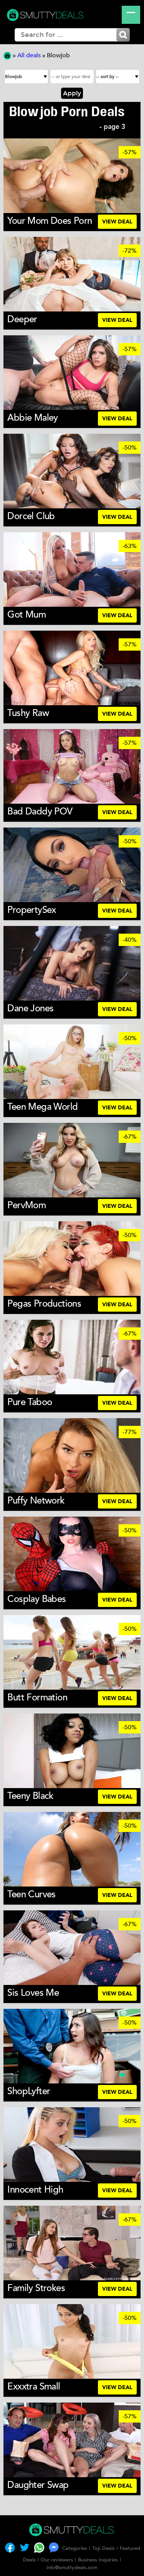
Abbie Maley (32, 418)
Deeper (22, 319)
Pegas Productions (44, 1304)
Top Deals (103, 2548)
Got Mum (26, 615)
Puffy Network (36, 1501)
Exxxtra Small (34, 2387)
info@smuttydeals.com (72, 2568)
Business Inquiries (98, 2560)
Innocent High (35, 2190)
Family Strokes (36, 2288)
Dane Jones (30, 1008)
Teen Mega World (42, 1107)
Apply (72, 93)
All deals (29, 55)
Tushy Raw (28, 713)
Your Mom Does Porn (50, 221)
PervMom (26, 1205)
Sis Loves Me (33, 1993)
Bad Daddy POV (40, 812)
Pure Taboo (30, 1402)
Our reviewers (57, 2560)
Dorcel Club (31, 516)
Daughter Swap (38, 2485)
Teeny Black (30, 1796)
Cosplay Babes (36, 1599)
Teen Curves (31, 1894)
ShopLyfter (29, 2091)
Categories (75, 2548)
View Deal (117, 222)
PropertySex (31, 910)
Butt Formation (37, 1698)
